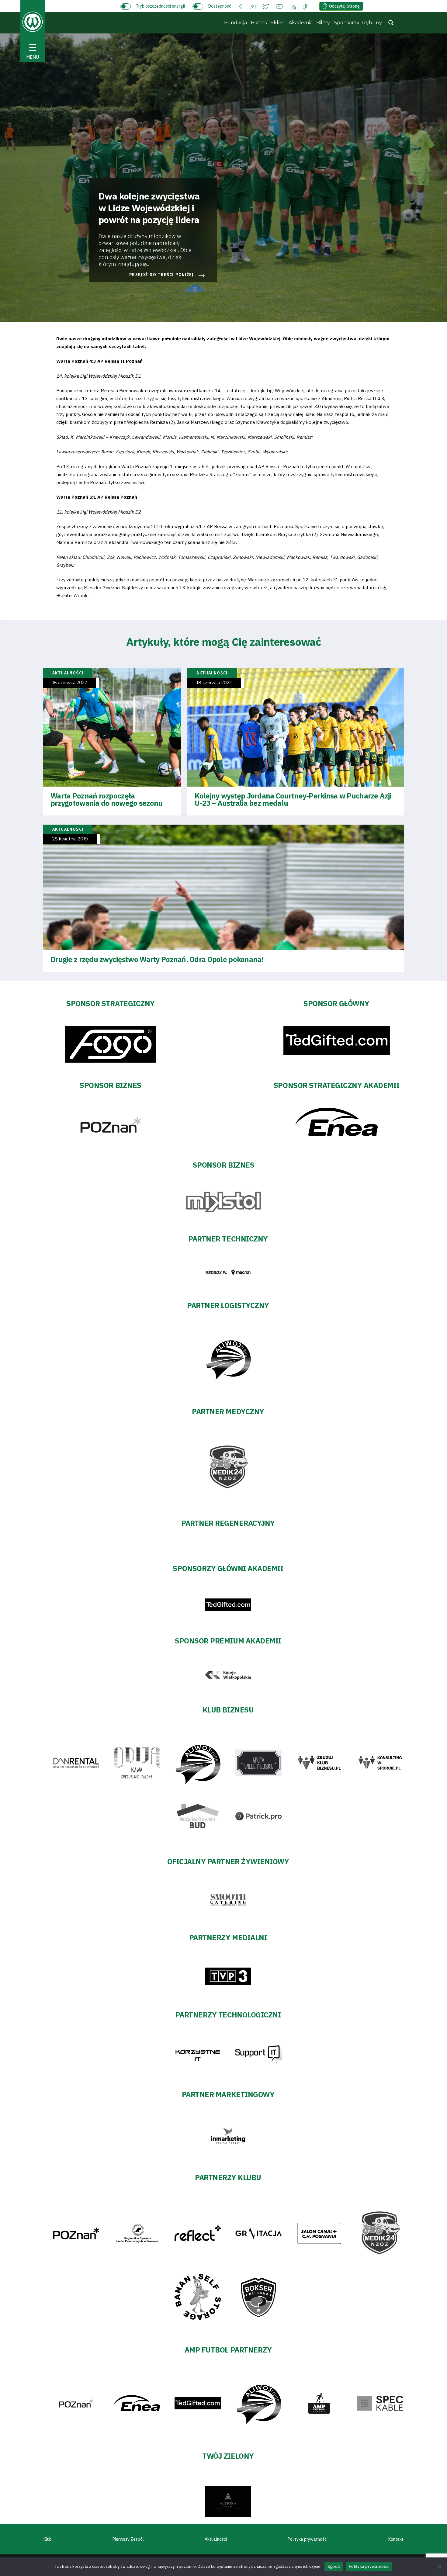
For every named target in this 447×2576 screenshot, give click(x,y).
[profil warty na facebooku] (241, 6)
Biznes (259, 23)
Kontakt (396, 2539)
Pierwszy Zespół (128, 2539)
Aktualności (216, 2539)
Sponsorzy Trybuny (358, 23)
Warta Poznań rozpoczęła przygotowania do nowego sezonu (106, 799)
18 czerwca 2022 (214, 683)
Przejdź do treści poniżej (161, 275)
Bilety (323, 23)
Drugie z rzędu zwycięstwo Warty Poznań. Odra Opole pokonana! (157, 959)
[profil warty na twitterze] (266, 6)
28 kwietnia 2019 (70, 839)
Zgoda (334, 2566)
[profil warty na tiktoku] (305, 6)
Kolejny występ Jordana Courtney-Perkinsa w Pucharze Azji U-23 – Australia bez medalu (293, 799)
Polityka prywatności (308, 2539)
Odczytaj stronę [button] (344, 6)
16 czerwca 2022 (70, 683)
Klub (48, 2539)
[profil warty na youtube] (279, 6)
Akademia (301, 23)
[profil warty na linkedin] (293, 6)
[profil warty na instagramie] (253, 6)
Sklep (278, 23)
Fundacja (236, 23)
